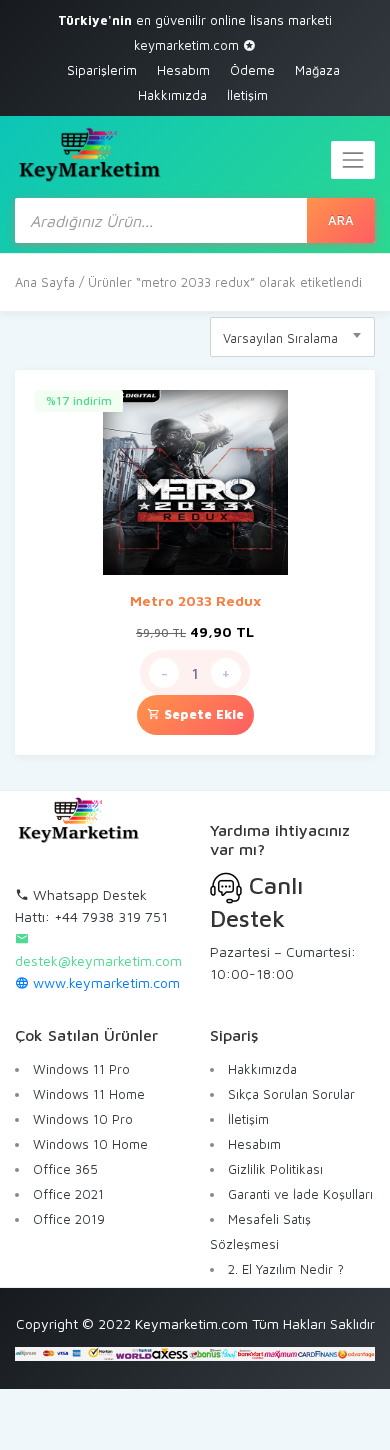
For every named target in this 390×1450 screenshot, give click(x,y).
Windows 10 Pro (83, 1119)
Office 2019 (69, 1219)
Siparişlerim (102, 70)
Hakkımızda (172, 95)
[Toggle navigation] (353, 160)
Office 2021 (68, 1194)
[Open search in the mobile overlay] (195, 220)
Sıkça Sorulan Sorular (291, 1094)
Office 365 (65, 1169)
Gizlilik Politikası (275, 1169)
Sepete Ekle (202, 714)
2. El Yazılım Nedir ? (286, 1269)
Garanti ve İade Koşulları (300, 1194)
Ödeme (252, 70)
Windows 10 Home (90, 1144)
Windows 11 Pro (81, 1069)
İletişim (247, 95)
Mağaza (317, 70)
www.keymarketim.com (104, 982)
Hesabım (183, 70)
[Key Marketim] (89, 154)
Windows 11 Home (89, 1094)
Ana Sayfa (45, 282)
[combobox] (292, 337)
